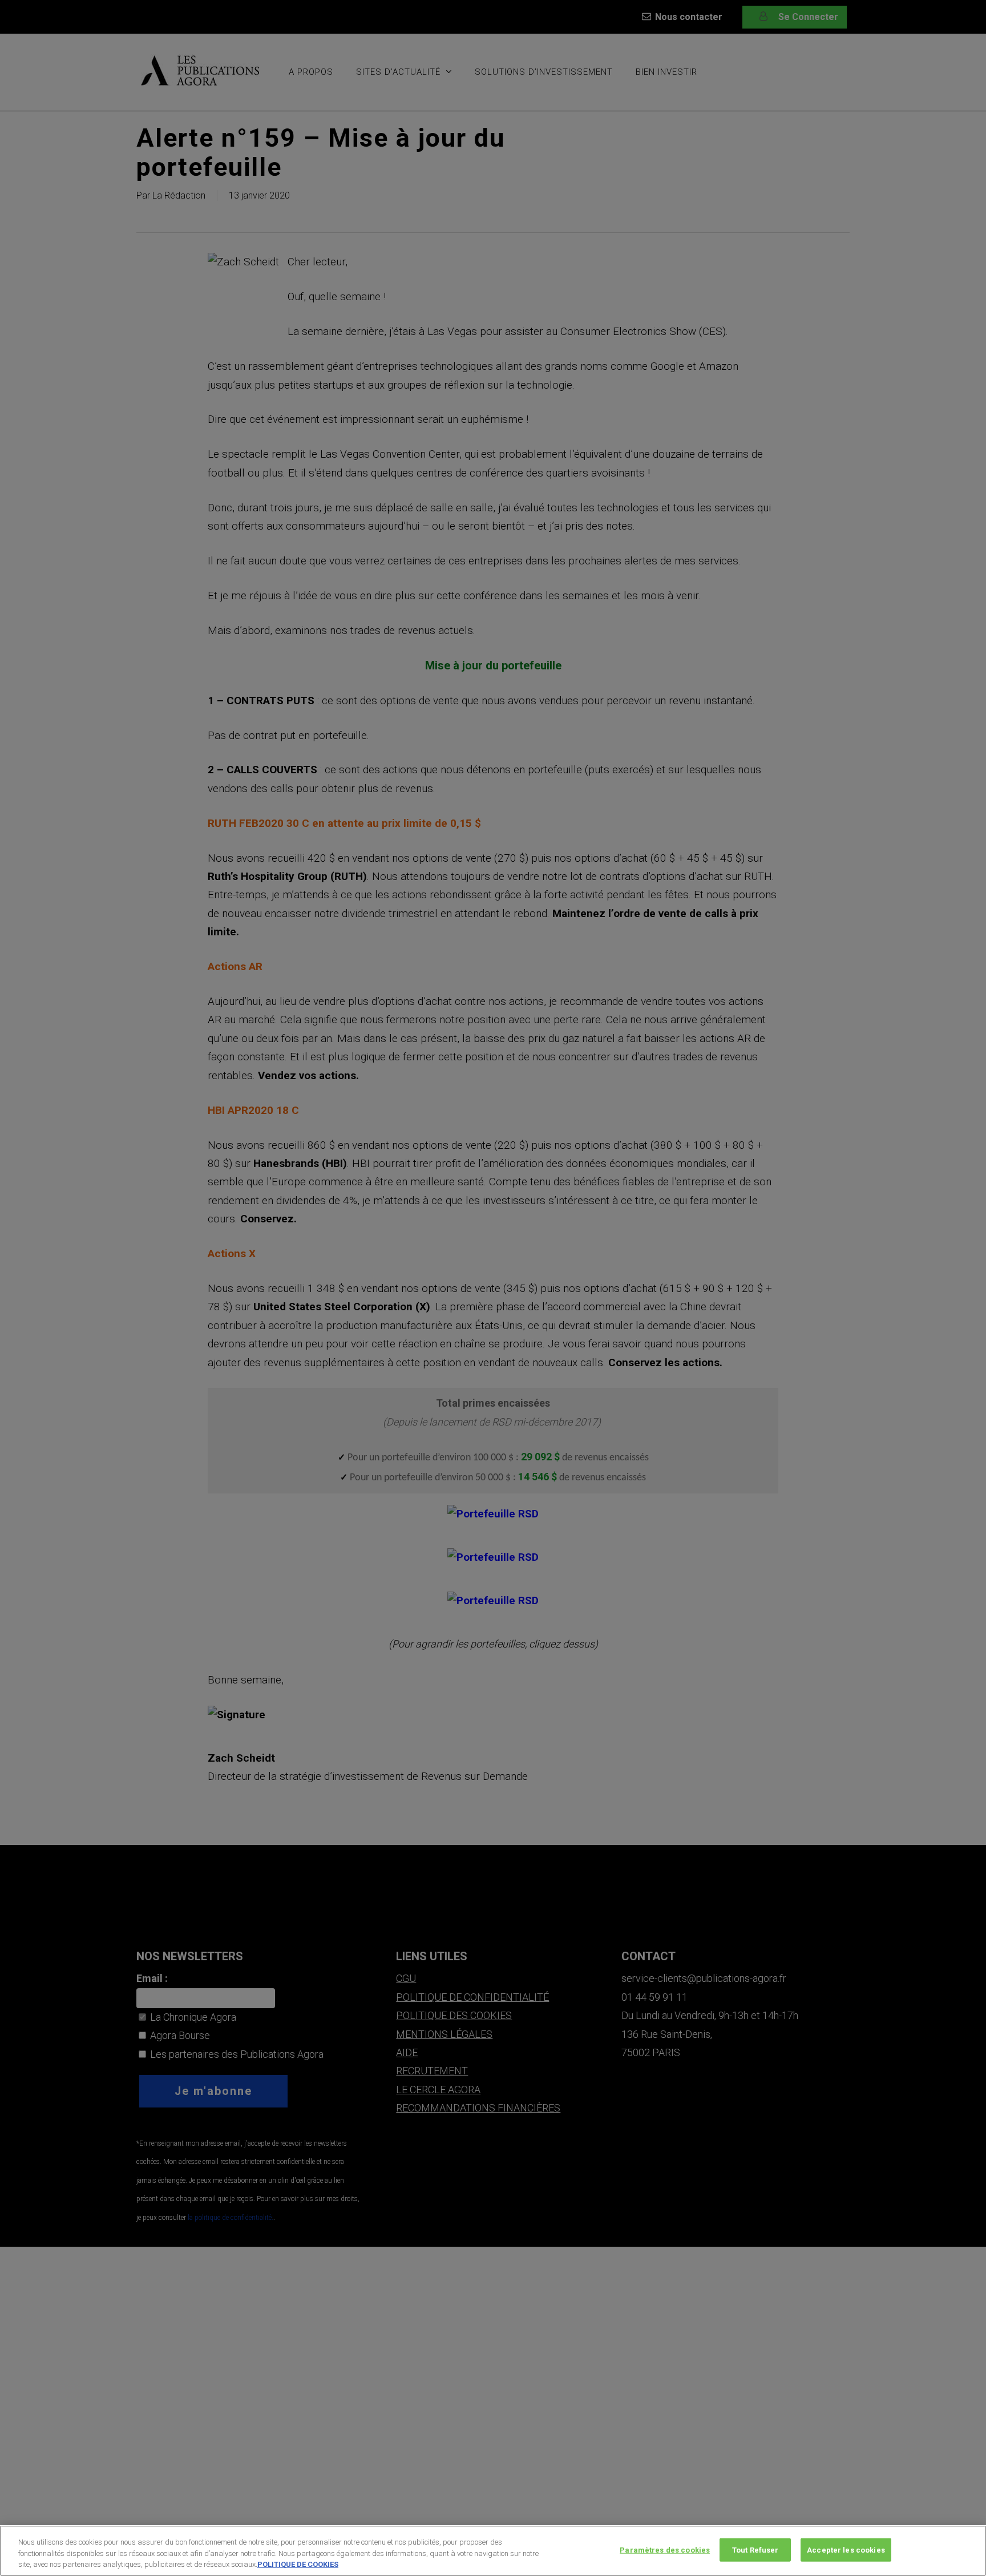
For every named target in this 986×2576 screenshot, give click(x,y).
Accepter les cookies (846, 2549)
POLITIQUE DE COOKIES (298, 2564)
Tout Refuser (755, 2549)
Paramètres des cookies (665, 2549)
